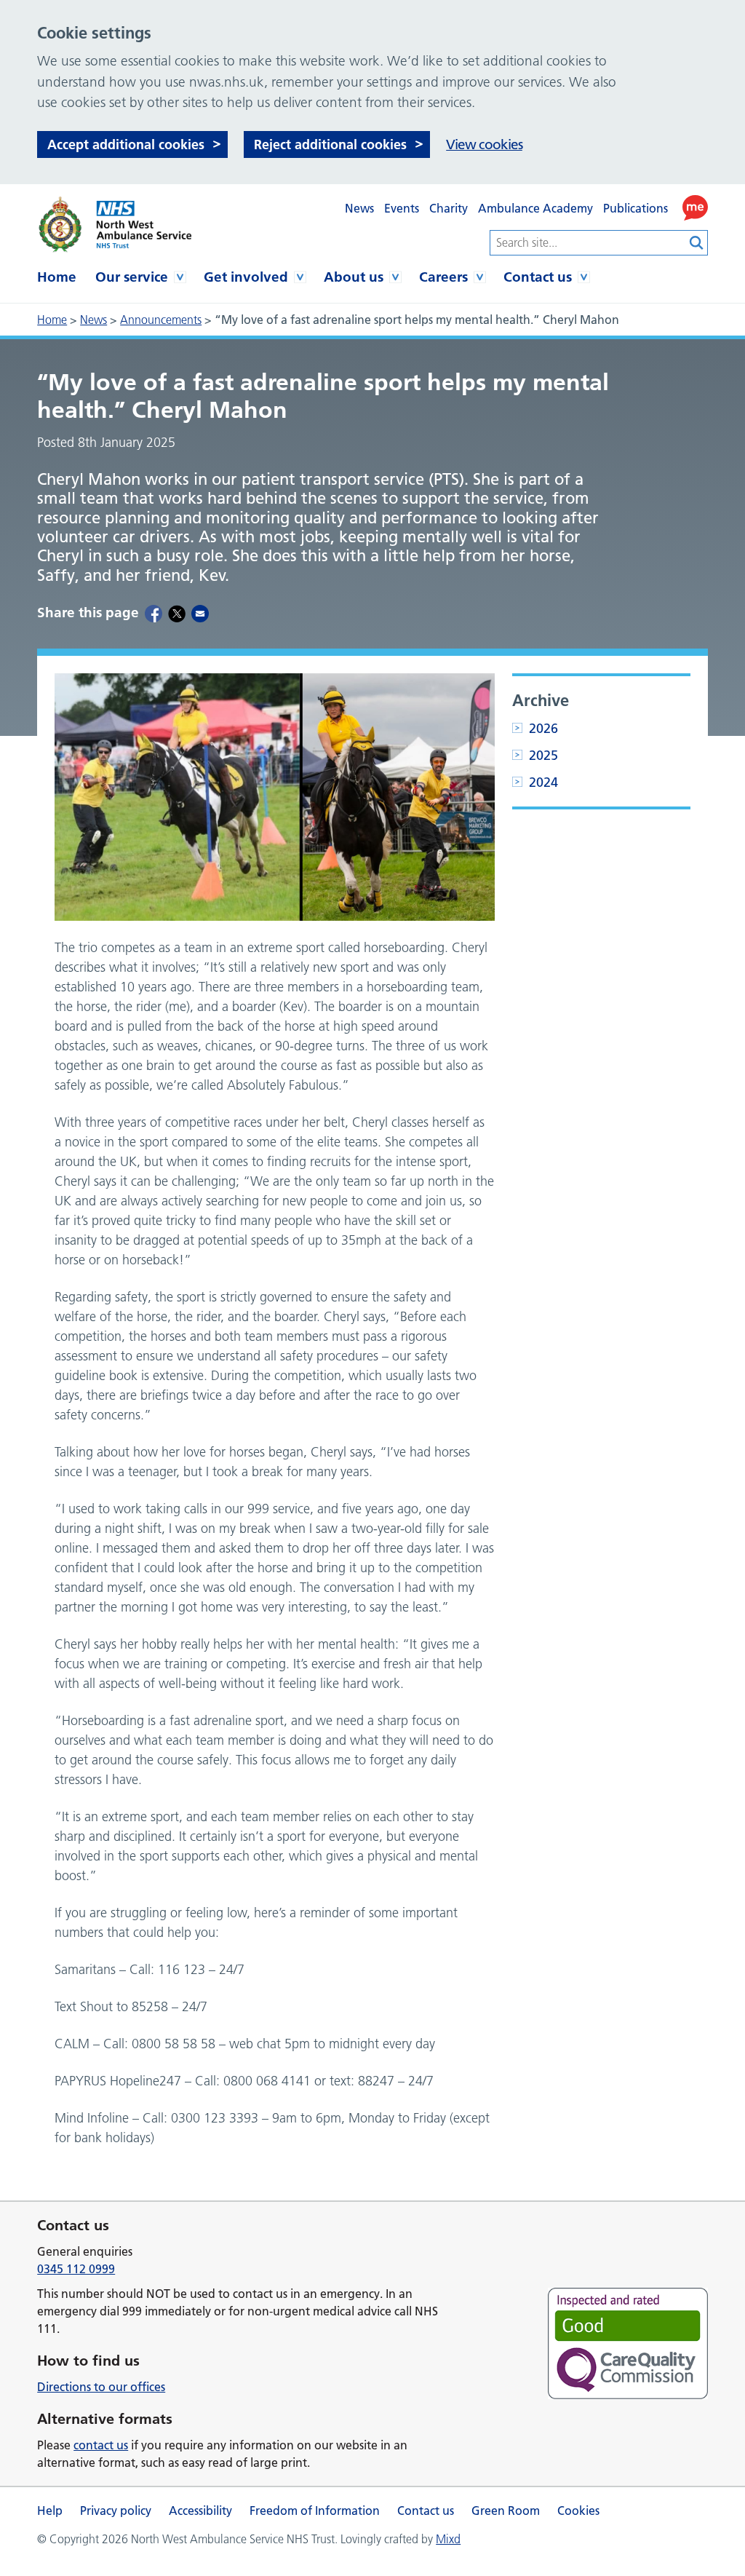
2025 (543, 755)
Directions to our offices (101, 2387)
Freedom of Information (315, 2510)
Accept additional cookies (126, 144)
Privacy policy (116, 2510)
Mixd (448, 2539)
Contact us (538, 277)
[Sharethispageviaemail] (200, 613)
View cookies (484, 144)
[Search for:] (588, 243)
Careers (443, 277)
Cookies (578, 2510)
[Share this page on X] (177, 613)
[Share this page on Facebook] (154, 613)
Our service (132, 277)
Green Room (506, 2510)
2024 (543, 782)
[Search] (697, 243)
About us (354, 277)
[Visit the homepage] (114, 225)
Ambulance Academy (535, 208)
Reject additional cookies (330, 144)
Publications (636, 208)
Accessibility (200, 2510)
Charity (449, 208)
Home (57, 277)
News (359, 208)
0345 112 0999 (76, 2269)
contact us (101, 2445)
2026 (543, 728)
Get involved (246, 277)
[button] (695, 208)
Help (50, 2510)
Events (402, 208)
